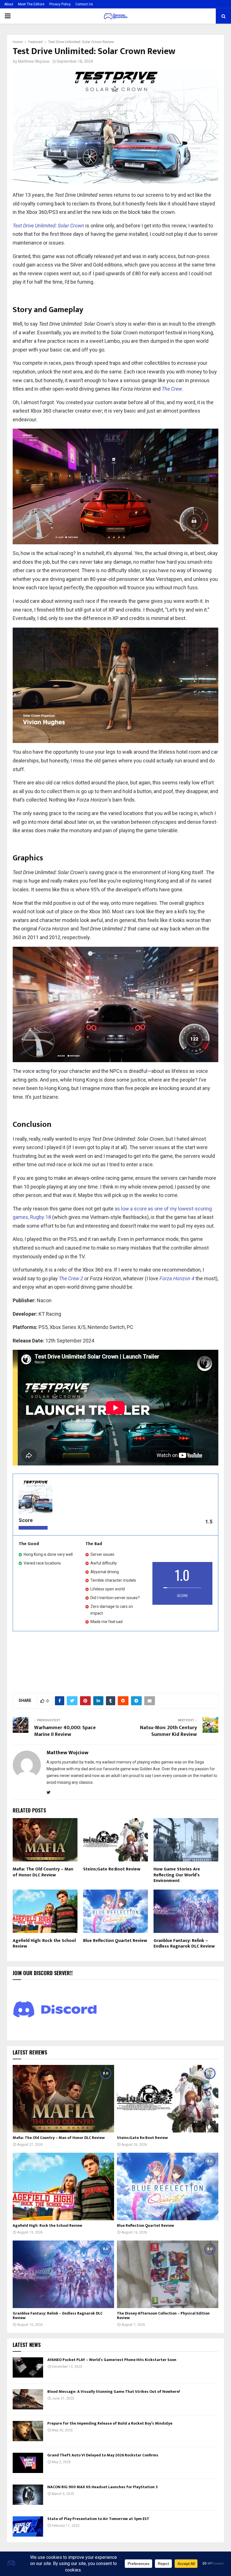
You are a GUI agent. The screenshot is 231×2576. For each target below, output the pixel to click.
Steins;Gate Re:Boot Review (112, 1869)
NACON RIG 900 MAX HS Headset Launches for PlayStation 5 (103, 2487)
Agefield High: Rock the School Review (44, 1944)
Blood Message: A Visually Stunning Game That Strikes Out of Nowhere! (114, 2392)
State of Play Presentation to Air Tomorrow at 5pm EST (98, 2519)
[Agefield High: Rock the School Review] (63, 2186)
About (9, 4)
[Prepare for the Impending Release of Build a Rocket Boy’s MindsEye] (28, 2431)
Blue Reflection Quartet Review (115, 1941)
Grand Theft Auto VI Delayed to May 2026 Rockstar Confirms (103, 2455)
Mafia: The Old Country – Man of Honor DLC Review (43, 1872)
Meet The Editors (31, 4)
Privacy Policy (60, 4)
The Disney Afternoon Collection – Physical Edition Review (163, 2316)
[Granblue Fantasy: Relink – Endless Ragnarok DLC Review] (63, 2274)
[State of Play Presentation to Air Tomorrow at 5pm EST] (28, 2526)
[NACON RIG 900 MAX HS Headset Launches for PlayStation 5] (28, 2495)
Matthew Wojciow (34, 61)
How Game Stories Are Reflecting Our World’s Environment (177, 1875)
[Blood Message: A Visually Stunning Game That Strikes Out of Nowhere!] (28, 2399)
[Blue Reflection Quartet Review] (168, 2186)
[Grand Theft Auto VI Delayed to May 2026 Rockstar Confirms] (28, 2463)
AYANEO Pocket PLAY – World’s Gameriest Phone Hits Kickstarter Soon (112, 2360)
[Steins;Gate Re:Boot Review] (168, 2099)
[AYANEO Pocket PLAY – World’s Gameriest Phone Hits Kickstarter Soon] (28, 2367)
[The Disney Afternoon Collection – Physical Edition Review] (168, 2274)
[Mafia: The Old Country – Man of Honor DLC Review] (63, 2099)
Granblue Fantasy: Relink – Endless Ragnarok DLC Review (184, 1944)
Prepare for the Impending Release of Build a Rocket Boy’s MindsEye (110, 2423)
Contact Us (84, 4)
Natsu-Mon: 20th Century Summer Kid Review (168, 1731)
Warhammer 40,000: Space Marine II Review (65, 1731)
